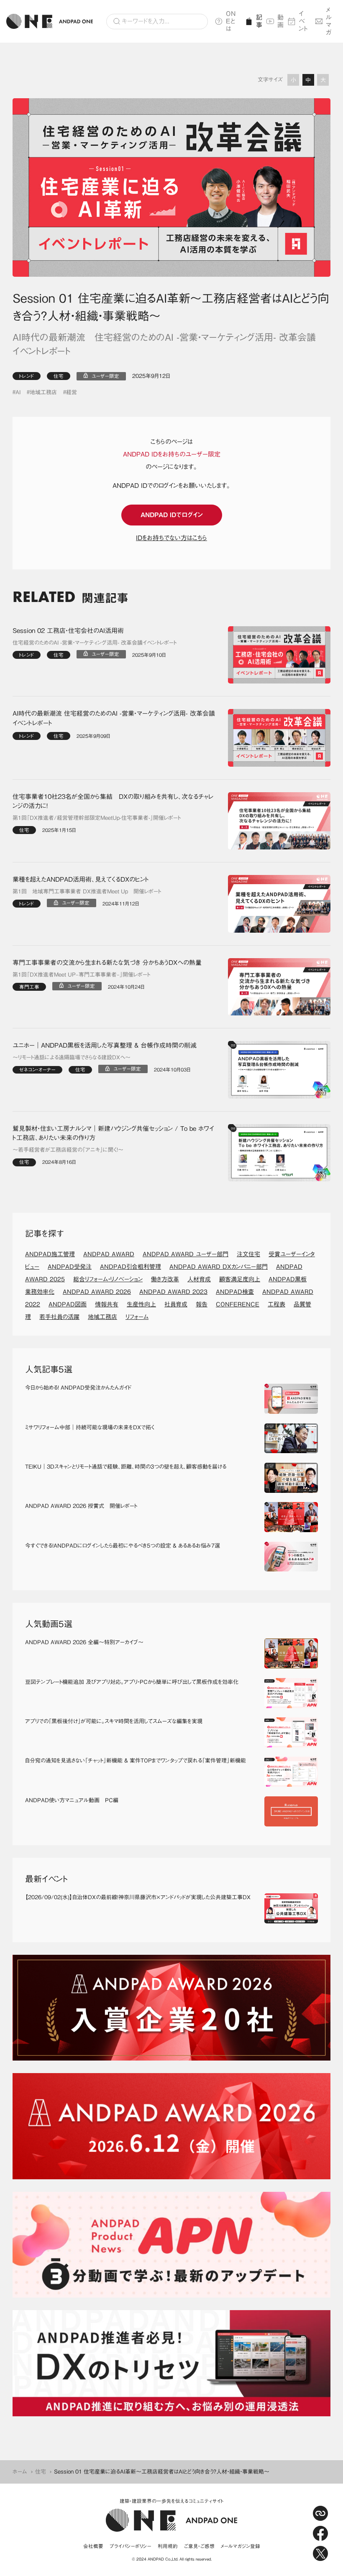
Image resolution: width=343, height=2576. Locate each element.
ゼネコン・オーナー (37, 1070)
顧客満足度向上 (240, 1279)
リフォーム (137, 1317)
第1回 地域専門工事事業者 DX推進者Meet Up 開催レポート (87, 891)
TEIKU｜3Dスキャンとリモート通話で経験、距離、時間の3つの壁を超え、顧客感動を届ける (126, 1467)
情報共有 (107, 1304)
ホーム (20, 2472)
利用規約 (168, 2546)
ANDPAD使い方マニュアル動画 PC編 (72, 1800)
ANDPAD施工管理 (50, 1254)
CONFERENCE (238, 1304)
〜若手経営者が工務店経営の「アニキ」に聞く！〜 (68, 1150)
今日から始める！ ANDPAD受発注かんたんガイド (78, 1388)
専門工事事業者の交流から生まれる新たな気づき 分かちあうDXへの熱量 (107, 963)
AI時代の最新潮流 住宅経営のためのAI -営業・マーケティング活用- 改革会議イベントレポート (114, 718)
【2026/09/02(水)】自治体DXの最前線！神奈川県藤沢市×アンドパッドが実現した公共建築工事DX (138, 1897)
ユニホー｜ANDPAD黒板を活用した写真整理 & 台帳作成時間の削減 (105, 1045)
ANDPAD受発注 (70, 1267)
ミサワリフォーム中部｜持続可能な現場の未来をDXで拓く (90, 1427)
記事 (258, 21)
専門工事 (29, 987)
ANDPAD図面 (68, 1304)
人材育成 (199, 1279)
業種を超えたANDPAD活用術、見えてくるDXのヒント (81, 879)
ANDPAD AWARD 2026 (97, 1292)
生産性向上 (141, 1304)
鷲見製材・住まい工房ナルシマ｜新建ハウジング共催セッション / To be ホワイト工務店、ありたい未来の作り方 (113, 1133)
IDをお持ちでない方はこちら (171, 538)
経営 (72, 392)
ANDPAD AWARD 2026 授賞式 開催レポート (81, 1506)
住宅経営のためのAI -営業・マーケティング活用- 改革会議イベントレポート (95, 643)
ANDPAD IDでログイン (172, 515)
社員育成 (176, 1304)
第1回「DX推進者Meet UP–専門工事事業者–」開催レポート (81, 975)
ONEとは (231, 21)
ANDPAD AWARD (109, 1254)
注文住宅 (248, 1254)
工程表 (276, 1304)
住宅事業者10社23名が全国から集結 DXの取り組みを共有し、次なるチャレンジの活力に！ (113, 801)
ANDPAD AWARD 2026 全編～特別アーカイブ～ (84, 1642)
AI (18, 392)
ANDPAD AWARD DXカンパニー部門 (219, 1267)
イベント (304, 21)
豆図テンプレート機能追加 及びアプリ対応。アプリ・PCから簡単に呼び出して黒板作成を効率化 (132, 1682)
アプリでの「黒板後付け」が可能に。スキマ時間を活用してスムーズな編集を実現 (114, 1721)
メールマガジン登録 (241, 2546)
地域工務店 (43, 392)
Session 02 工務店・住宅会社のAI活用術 (68, 631)
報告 (202, 1304)
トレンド (27, 376)
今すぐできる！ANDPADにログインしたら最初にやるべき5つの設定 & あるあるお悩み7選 (123, 1546)
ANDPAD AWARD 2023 (173, 1292)
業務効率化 (40, 1292)
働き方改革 (165, 1279)
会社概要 (93, 2546)
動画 (279, 21)
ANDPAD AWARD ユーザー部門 (186, 1254)
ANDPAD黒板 (288, 1279)
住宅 (59, 376)
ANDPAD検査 (235, 1292)
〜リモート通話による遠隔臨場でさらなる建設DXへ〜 (72, 1057)
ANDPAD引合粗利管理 (131, 1267)
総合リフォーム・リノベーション (108, 1279)
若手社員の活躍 (59, 1317)
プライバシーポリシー (131, 2546)
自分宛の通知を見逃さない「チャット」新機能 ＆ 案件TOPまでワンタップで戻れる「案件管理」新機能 (136, 1761)
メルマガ (329, 21)
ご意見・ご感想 (199, 2546)
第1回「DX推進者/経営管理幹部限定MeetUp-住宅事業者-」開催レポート (97, 818)
